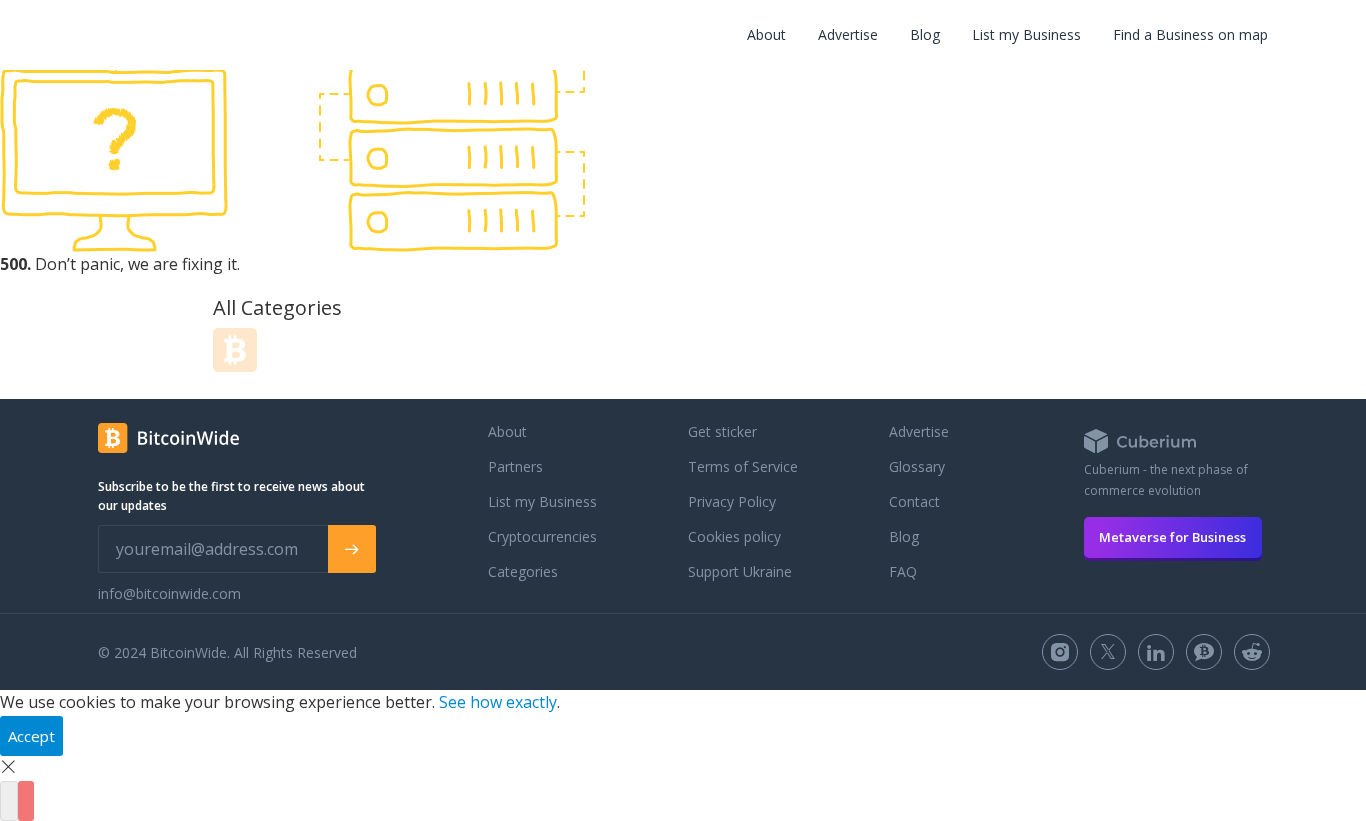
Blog (925, 34)
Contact (914, 501)
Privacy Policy (732, 501)
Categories (523, 571)
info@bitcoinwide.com (169, 593)
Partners (515, 466)
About (766, 34)
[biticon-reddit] (1252, 652)
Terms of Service (743, 466)
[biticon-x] (1108, 652)
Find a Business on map (1190, 34)
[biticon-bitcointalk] (1204, 652)
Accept (31, 736)
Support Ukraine (740, 571)
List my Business (1026, 34)
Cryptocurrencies (542, 536)
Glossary (917, 466)
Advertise (848, 34)
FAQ (903, 571)
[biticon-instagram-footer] (1060, 652)
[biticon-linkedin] (1156, 652)
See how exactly (498, 702)
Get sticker (722, 431)
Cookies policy (734, 536)
